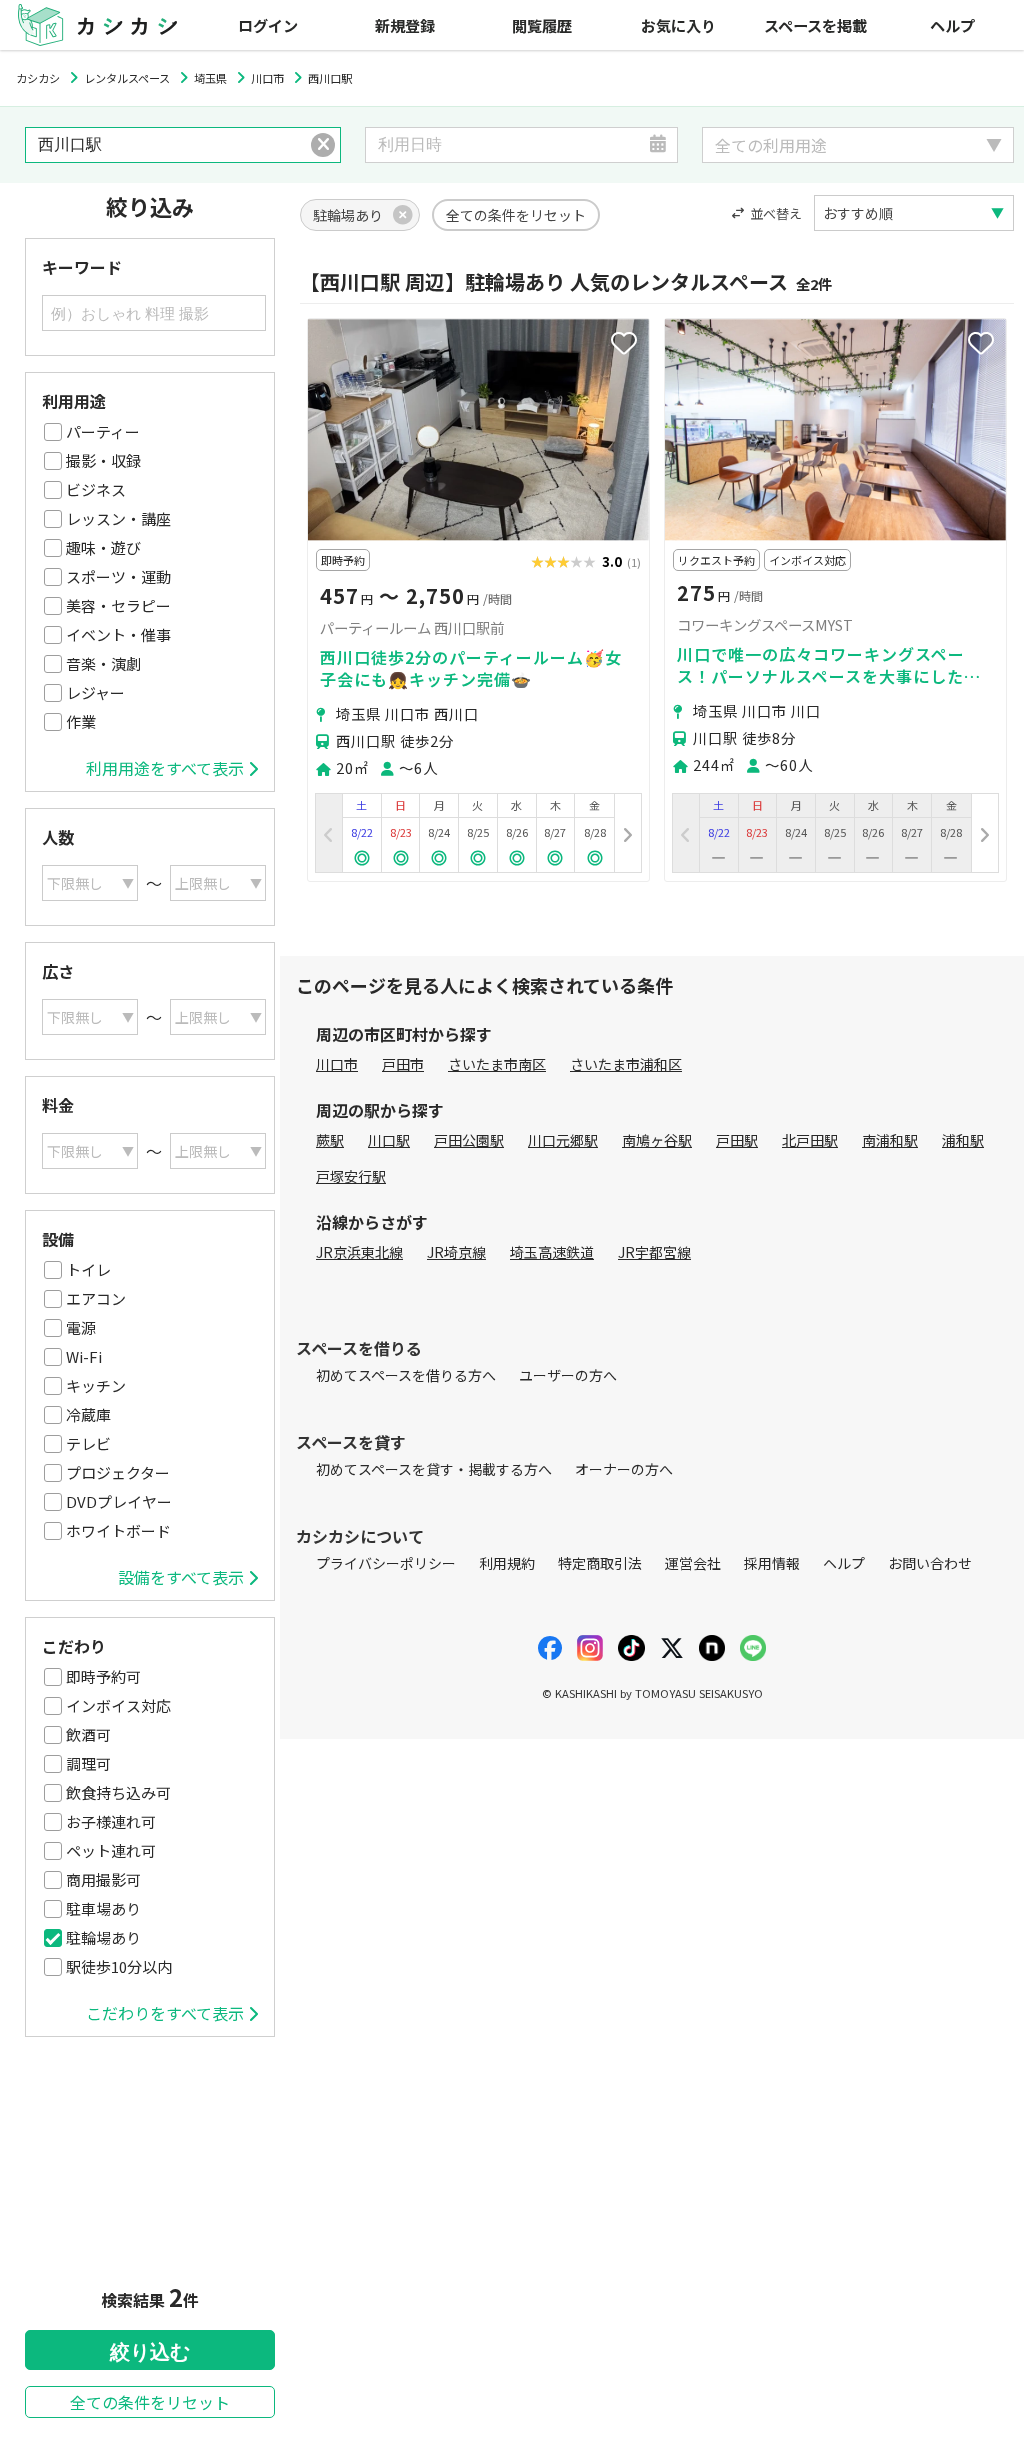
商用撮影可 (103, 1879)
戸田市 (403, 1064)
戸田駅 (737, 1140)
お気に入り (678, 25)
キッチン (96, 1385)
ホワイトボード (118, 1530)
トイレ (88, 1269)
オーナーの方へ (624, 1469)
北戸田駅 (810, 1140)
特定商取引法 (600, 1563)
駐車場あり (103, 1908)
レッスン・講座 (118, 518)
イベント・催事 (118, 634)
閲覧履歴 (542, 25)
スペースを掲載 (815, 25)
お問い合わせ (930, 1563)
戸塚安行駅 (351, 1176)
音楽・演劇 (103, 663)
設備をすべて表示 (181, 1577)
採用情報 (772, 1563)
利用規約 (507, 1563)
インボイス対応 (118, 1705)
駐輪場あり (103, 1937)
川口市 (337, 1064)
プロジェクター (118, 1472)
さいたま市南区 (497, 1064)
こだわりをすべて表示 (165, 2013)
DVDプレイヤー (119, 1501)
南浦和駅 (890, 1140)
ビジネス (96, 489)
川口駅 (389, 1140)
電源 (81, 1327)
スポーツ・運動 (118, 576)
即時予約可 (103, 1676)
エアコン (96, 1298)
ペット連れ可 (111, 1850)
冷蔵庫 (88, 1414)
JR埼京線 (456, 1252)
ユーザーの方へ (568, 1375)
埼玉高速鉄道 (552, 1252)
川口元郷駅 (563, 1140)
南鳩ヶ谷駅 (657, 1140)
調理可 (88, 1763)
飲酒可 (88, 1734)
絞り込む (150, 2352)
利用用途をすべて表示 (165, 768)
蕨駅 (330, 1140)
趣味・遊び (103, 547)
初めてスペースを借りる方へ (406, 1375)
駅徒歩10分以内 (119, 1966)
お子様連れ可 (111, 1821)
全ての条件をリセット (150, 2402)
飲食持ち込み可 (118, 1792)
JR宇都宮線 (654, 1252)
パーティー (103, 431)
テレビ (88, 1443)
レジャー (95, 692)
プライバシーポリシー (386, 1563)
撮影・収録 (103, 460)
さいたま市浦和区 (626, 1064)
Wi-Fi (84, 1356)
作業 (81, 721)
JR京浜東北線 (359, 1252)
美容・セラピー (118, 605)
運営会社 (693, 1563)
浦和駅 (963, 1140)
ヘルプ (952, 25)
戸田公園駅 (469, 1140)
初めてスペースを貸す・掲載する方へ (434, 1469)
